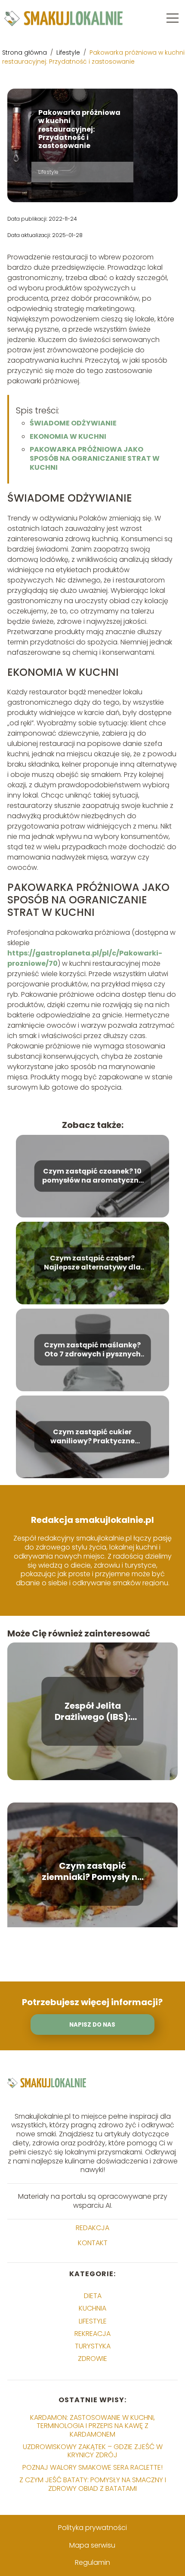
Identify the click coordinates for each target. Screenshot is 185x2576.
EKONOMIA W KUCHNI (68, 436)
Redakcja (92, 2228)
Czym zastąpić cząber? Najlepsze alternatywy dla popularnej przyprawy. (92, 1263)
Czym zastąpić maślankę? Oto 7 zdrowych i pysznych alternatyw (92, 1350)
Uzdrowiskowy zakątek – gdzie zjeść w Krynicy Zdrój (93, 2451)
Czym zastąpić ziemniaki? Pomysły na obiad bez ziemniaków (92, 1871)
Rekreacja (92, 2334)
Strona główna (25, 52)
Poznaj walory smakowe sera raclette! (92, 2467)
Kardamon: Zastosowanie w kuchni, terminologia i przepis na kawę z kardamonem (92, 2426)
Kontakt (93, 2243)
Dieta (93, 2296)
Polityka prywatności (92, 2528)
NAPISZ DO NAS (92, 2025)
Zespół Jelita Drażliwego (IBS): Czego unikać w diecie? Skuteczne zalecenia (92, 1711)
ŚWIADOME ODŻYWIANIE (73, 423)
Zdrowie (92, 2359)
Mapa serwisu (92, 2545)
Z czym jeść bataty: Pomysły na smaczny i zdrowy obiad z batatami (93, 2484)
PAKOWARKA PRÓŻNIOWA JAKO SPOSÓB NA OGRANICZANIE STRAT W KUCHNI (95, 458)
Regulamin (92, 2562)
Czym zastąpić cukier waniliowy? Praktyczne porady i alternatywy (92, 1437)
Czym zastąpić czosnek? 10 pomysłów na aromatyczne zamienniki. (92, 1176)
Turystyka (93, 2346)
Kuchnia (92, 2308)
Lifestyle (69, 52)
